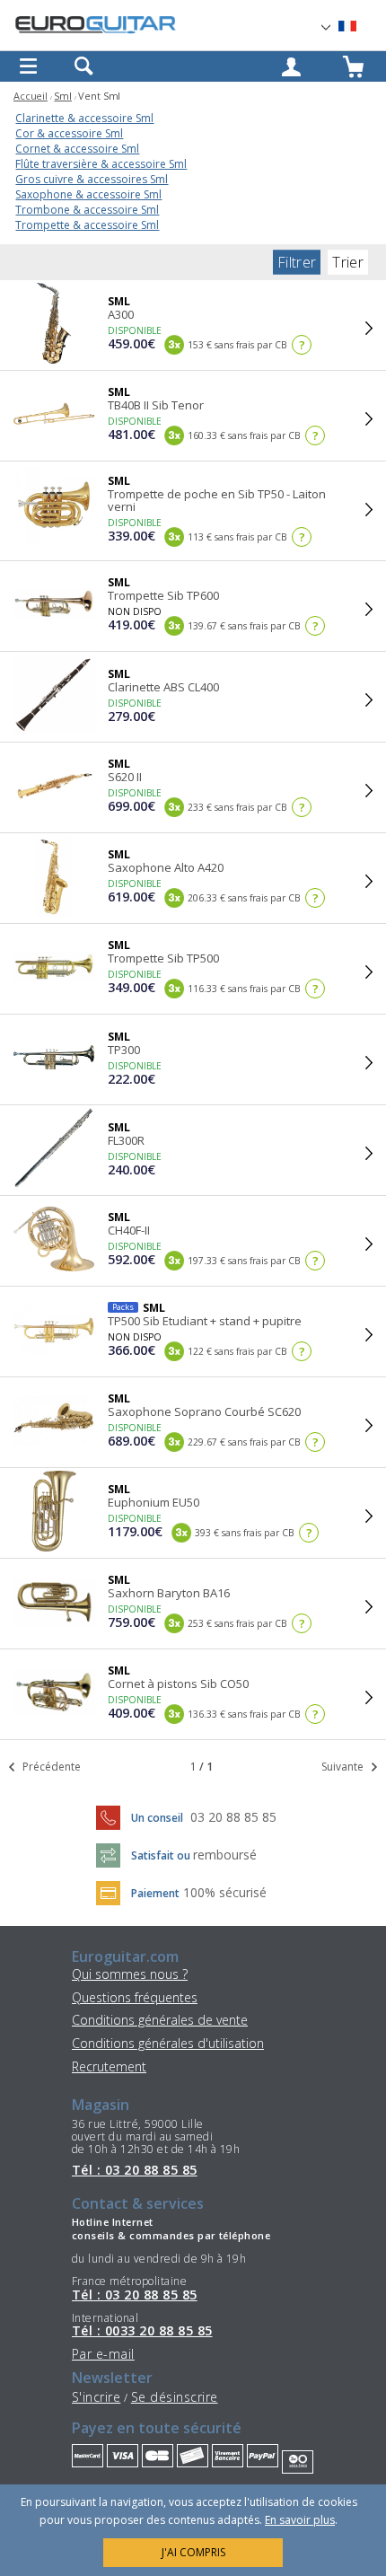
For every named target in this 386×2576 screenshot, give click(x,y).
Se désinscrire (175, 2397)
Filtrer (297, 262)
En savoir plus (300, 2520)
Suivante (344, 1767)
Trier (348, 262)
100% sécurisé (225, 1892)
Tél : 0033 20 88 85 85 (142, 2331)
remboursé (225, 1855)
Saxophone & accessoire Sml (88, 194)
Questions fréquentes (135, 1997)
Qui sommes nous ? (130, 1974)
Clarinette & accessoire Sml (84, 118)
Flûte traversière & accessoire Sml (101, 164)
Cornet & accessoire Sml (77, 149)
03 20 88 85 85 (233, 1817)
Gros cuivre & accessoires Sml (92, 179)
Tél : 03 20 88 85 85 (135, 2170)
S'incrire (96, 2397)
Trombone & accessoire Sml (87, 210)
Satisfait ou (162, 1855)
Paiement (155, 1893)
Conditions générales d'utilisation (168, 2043)
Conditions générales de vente (160, 2020)
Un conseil (158, 1818)
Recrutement (109, 2066)
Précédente (50, 1767)
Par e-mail (103, 2354)
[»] (358, 26)
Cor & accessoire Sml (69, 133)
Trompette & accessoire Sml (87, 225)
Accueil (31, 96)
